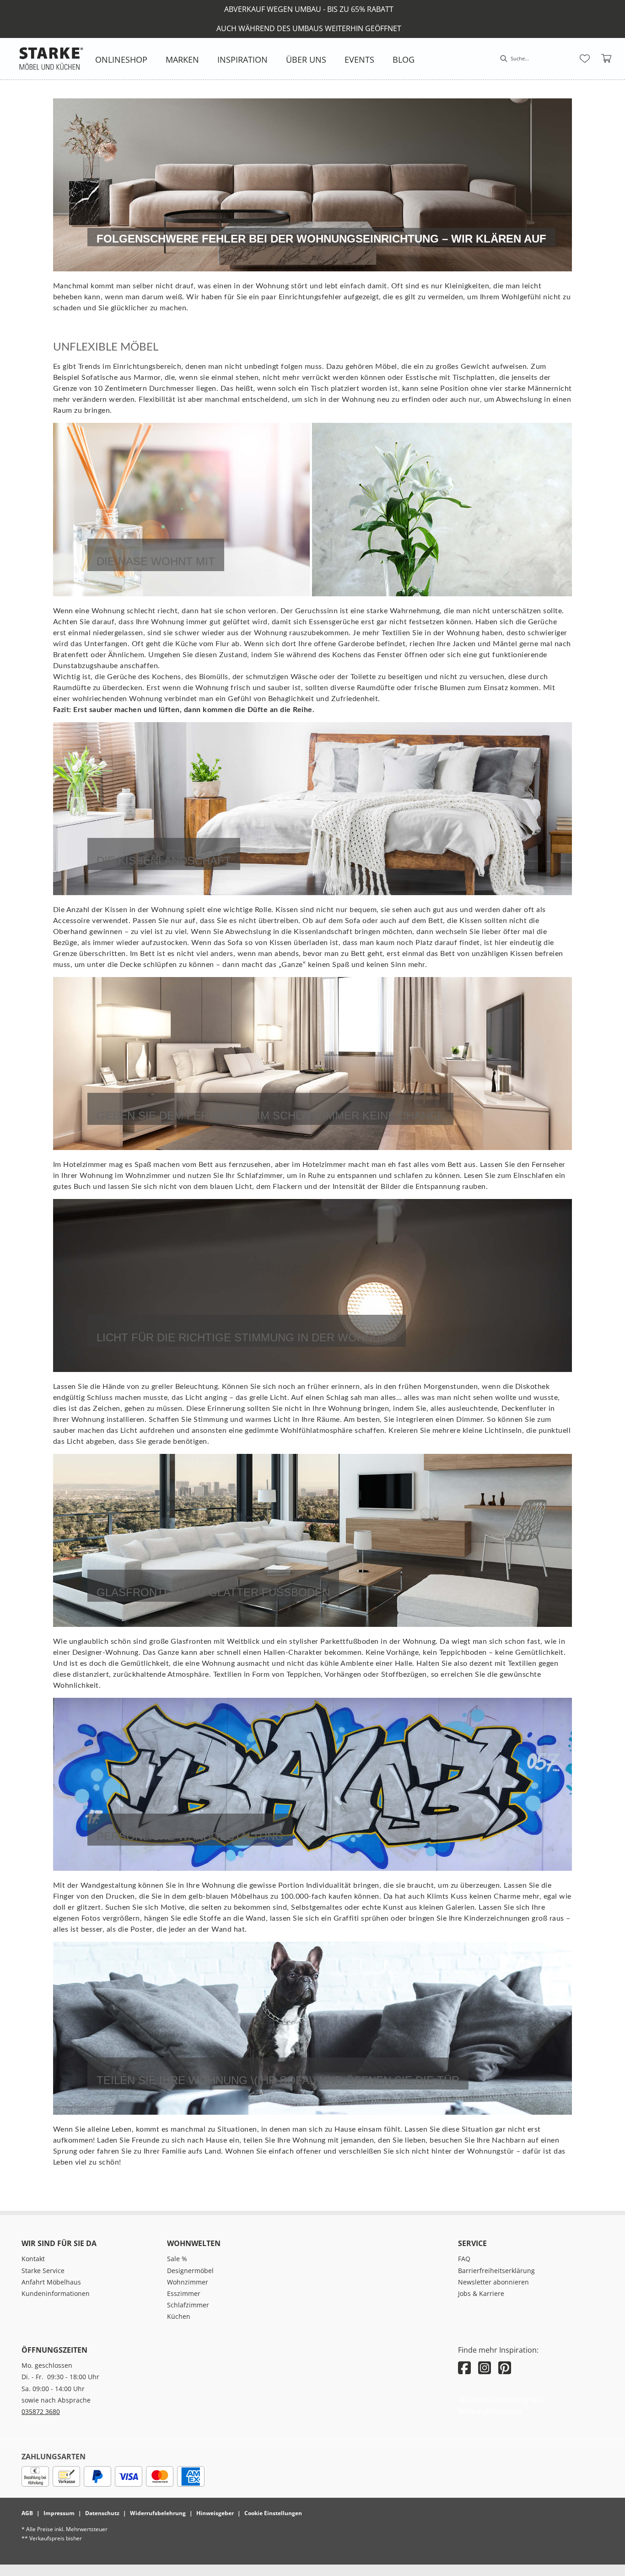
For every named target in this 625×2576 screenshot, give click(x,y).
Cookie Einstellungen (273, 2513)
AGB (27, 2513)
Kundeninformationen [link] (56, 2293)
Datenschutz (102, 2513)
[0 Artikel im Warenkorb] (607, 59)
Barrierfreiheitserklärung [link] (496, 2271)
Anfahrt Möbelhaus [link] (51, 2282)
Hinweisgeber (215, 2513)
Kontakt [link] (33, 2259)
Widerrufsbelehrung (158, 2513)
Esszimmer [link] (184, 2293)
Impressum (59, 2513)
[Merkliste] (585, 59)
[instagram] (485, 2368)
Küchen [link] (179, 2316)
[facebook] (464, 2368)
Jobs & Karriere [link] (481, 2293)
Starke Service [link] (43, 2271)
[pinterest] (505, 2368)
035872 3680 (41, 2411)
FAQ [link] (464, 2259)
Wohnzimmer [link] (188, 2282)
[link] (121, 59)
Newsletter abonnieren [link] (493, 2282)
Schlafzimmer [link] (188, 2305)
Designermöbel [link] (190, 2271)
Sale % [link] (177, 2259)
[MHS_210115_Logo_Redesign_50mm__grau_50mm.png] (51, 59)
